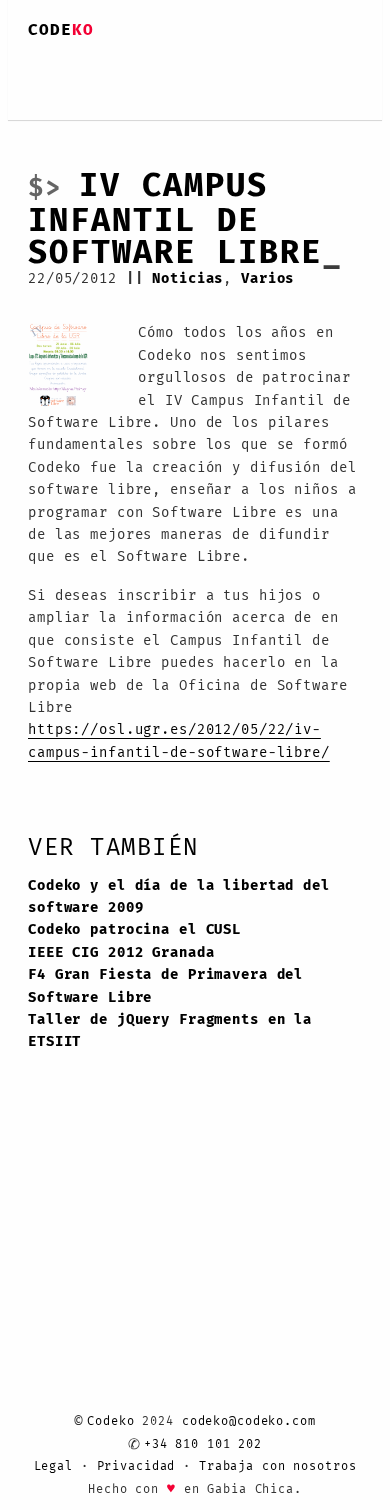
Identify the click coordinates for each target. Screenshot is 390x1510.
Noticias (207, 281)
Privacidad (135, 1459)
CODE (61, 29)
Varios (297, 281)
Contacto (308, 89)
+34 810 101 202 (203, 1431)
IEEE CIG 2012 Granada (133, 1116)
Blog (222, 89)
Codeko (110, 1404)
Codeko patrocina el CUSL (148, 1088)
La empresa (125, 89)
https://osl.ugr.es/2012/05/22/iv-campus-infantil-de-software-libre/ (192, 864)
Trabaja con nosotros (279, 1459)
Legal (52, 1459)
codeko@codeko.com (249, 1404)
